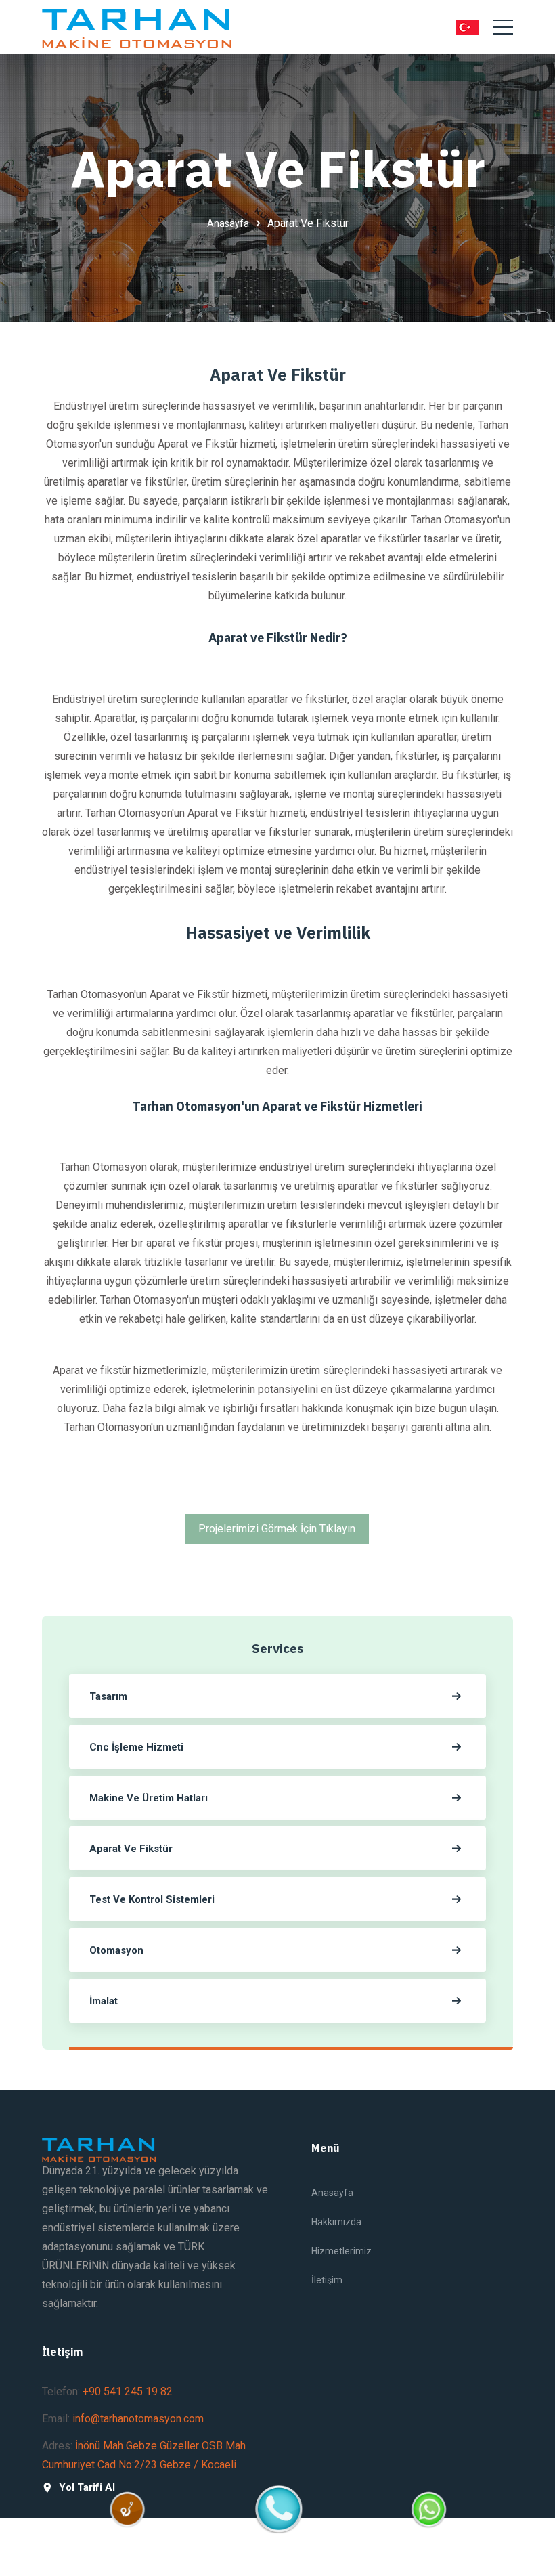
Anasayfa (228, 223)
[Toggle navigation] (503, 27)
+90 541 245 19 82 (128, 2391)
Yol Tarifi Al (87, 2488)
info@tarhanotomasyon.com (138, 2419)
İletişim (327, 2280)
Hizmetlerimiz (341, 2251)
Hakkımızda (336, 2222)
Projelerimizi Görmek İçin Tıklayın (277, 1529)
